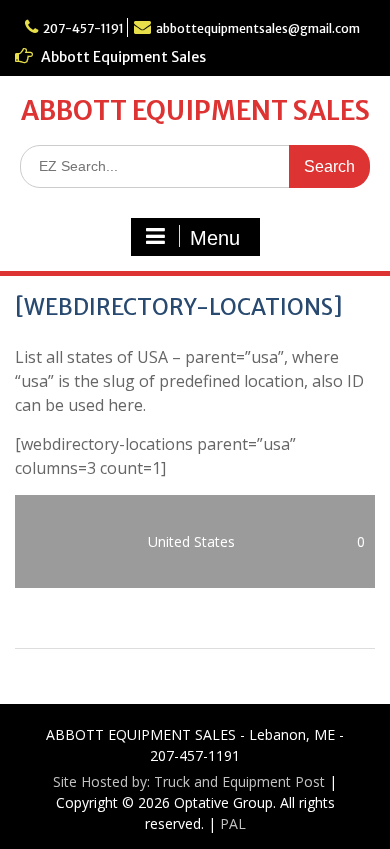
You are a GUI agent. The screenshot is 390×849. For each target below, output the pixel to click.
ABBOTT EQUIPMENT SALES (195, 110)
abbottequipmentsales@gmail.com (258, 28)
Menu (215, 238)
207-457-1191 (83, 28)
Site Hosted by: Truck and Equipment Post (189, 781)
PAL (233, 823)
